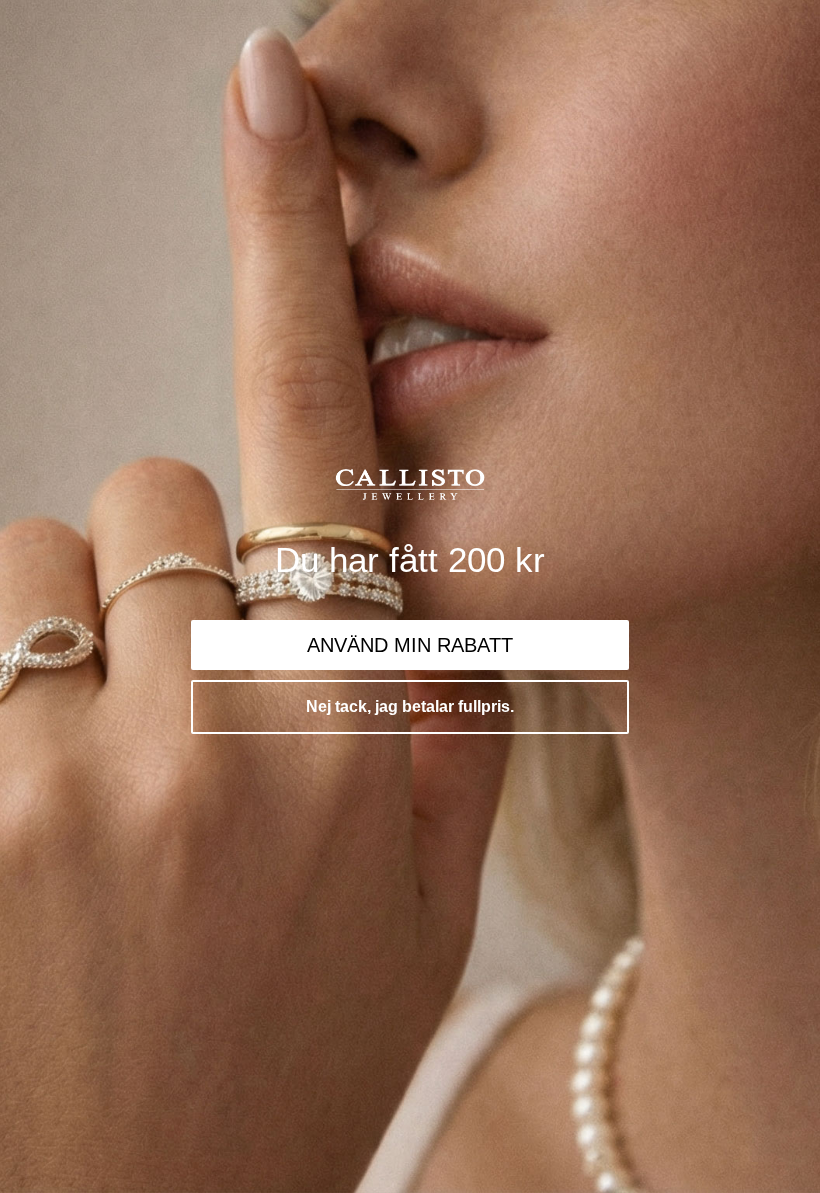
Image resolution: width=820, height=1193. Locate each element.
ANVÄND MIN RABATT (410, 645)
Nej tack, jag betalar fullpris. (410, 706)
